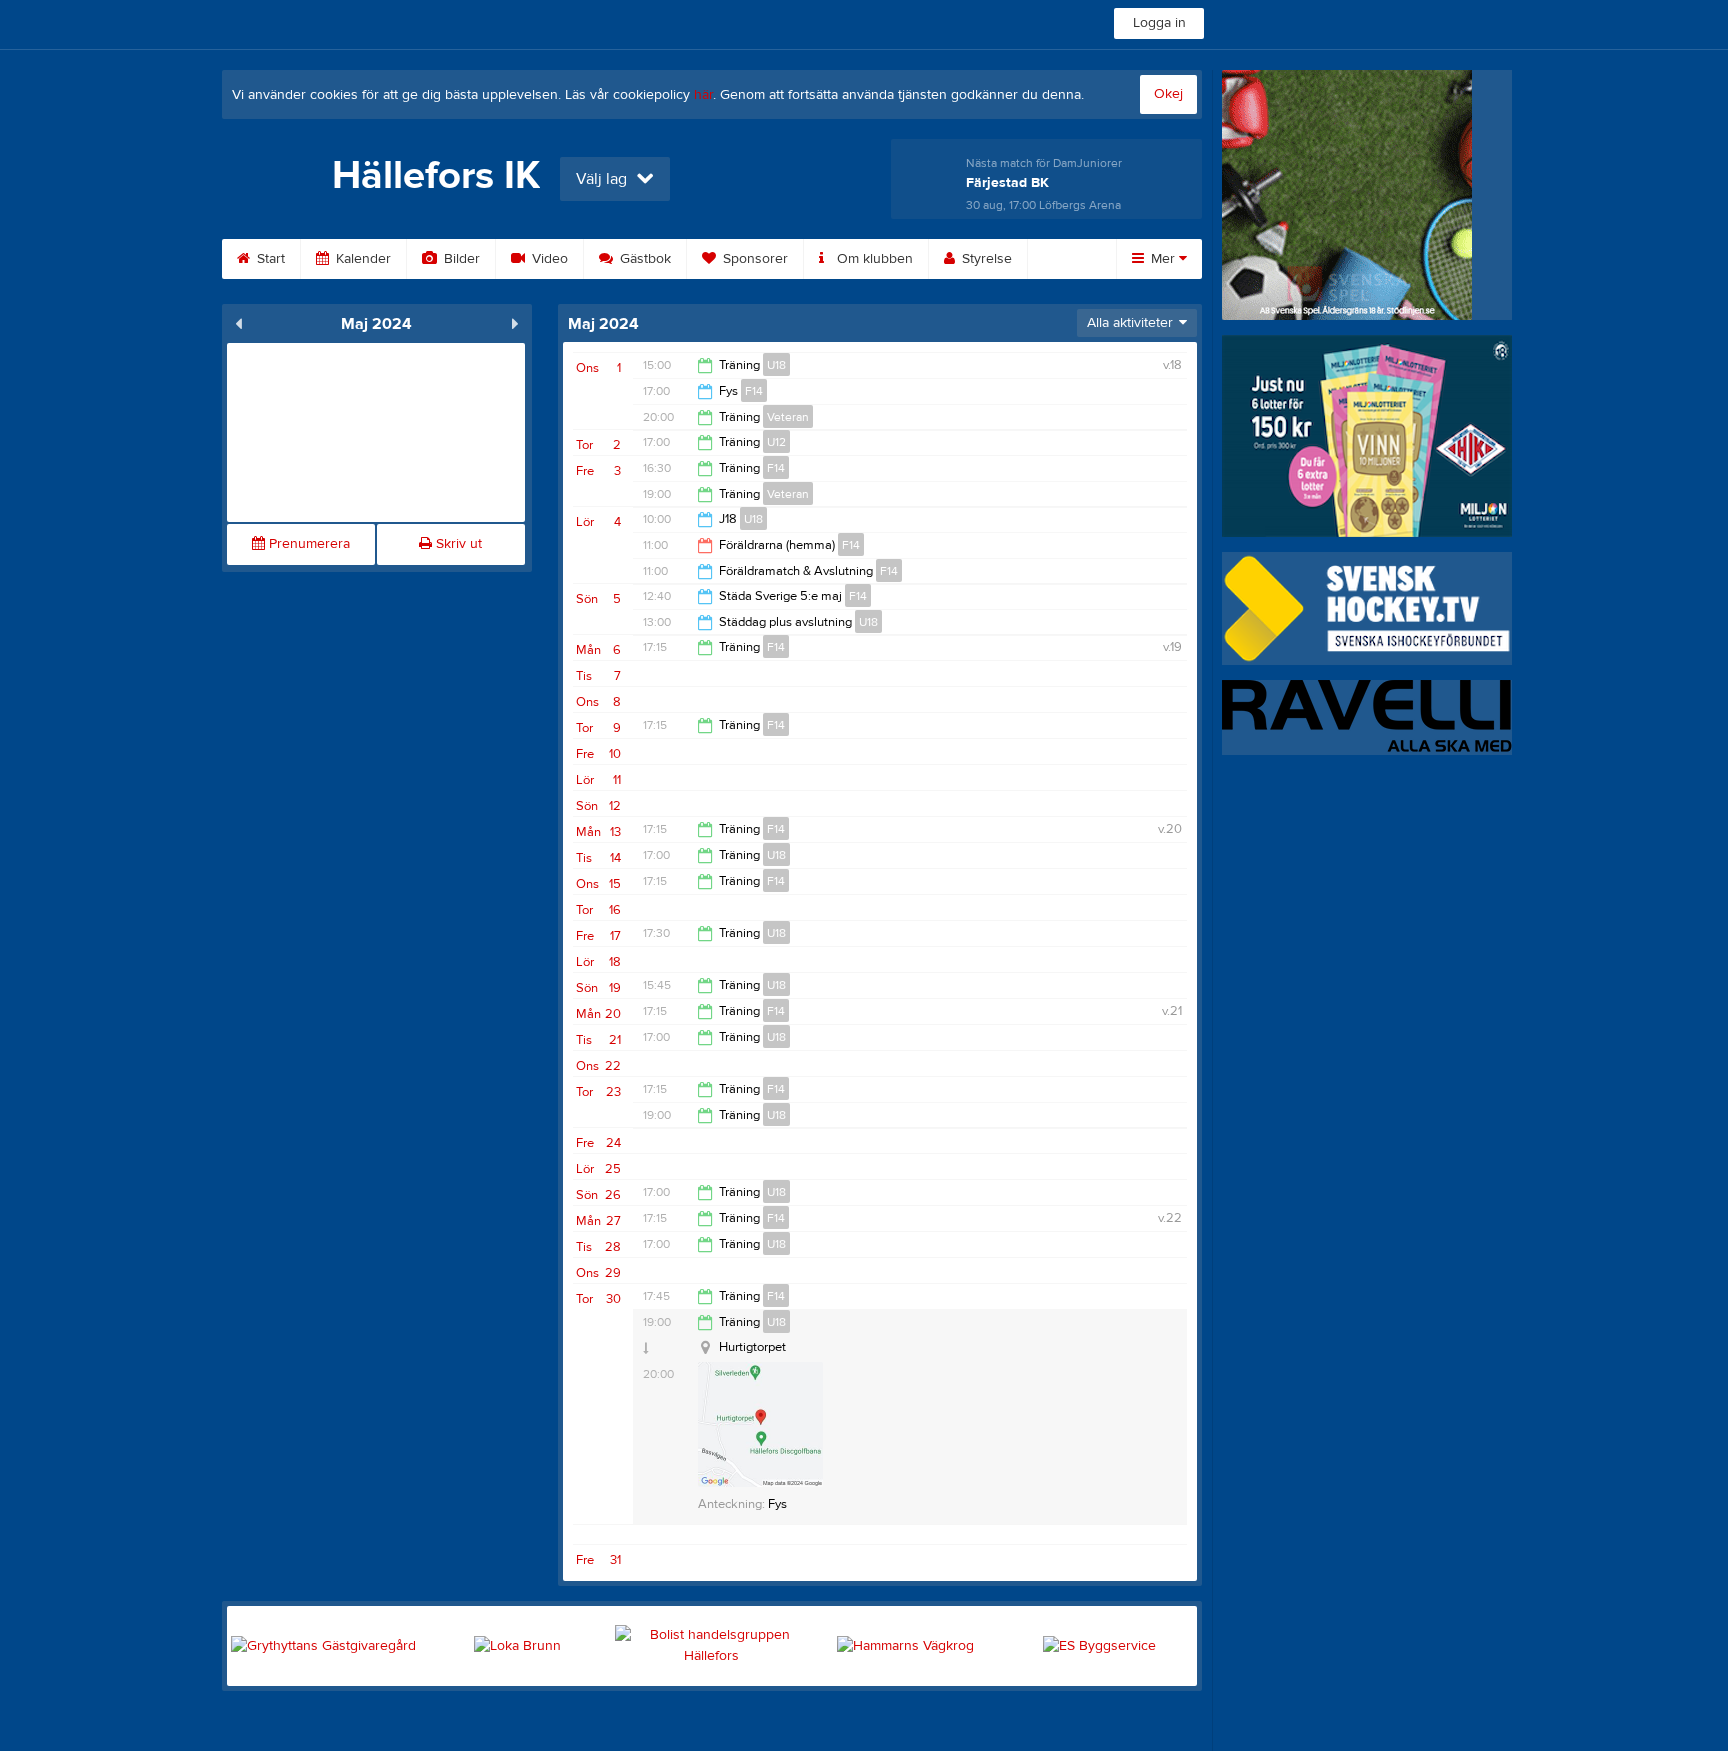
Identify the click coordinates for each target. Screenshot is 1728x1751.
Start (269, 259)
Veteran (788, 417)
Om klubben (873, 259)
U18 (776, 365)
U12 (776, 442)
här (703, 95)
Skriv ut (457, 544)
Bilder (460, 259)
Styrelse (985, 259)
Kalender (361, 259)
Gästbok (643, 259)
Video (548, 259)
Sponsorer (753, 259)
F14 (754, 391)
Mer (1163, 259)
